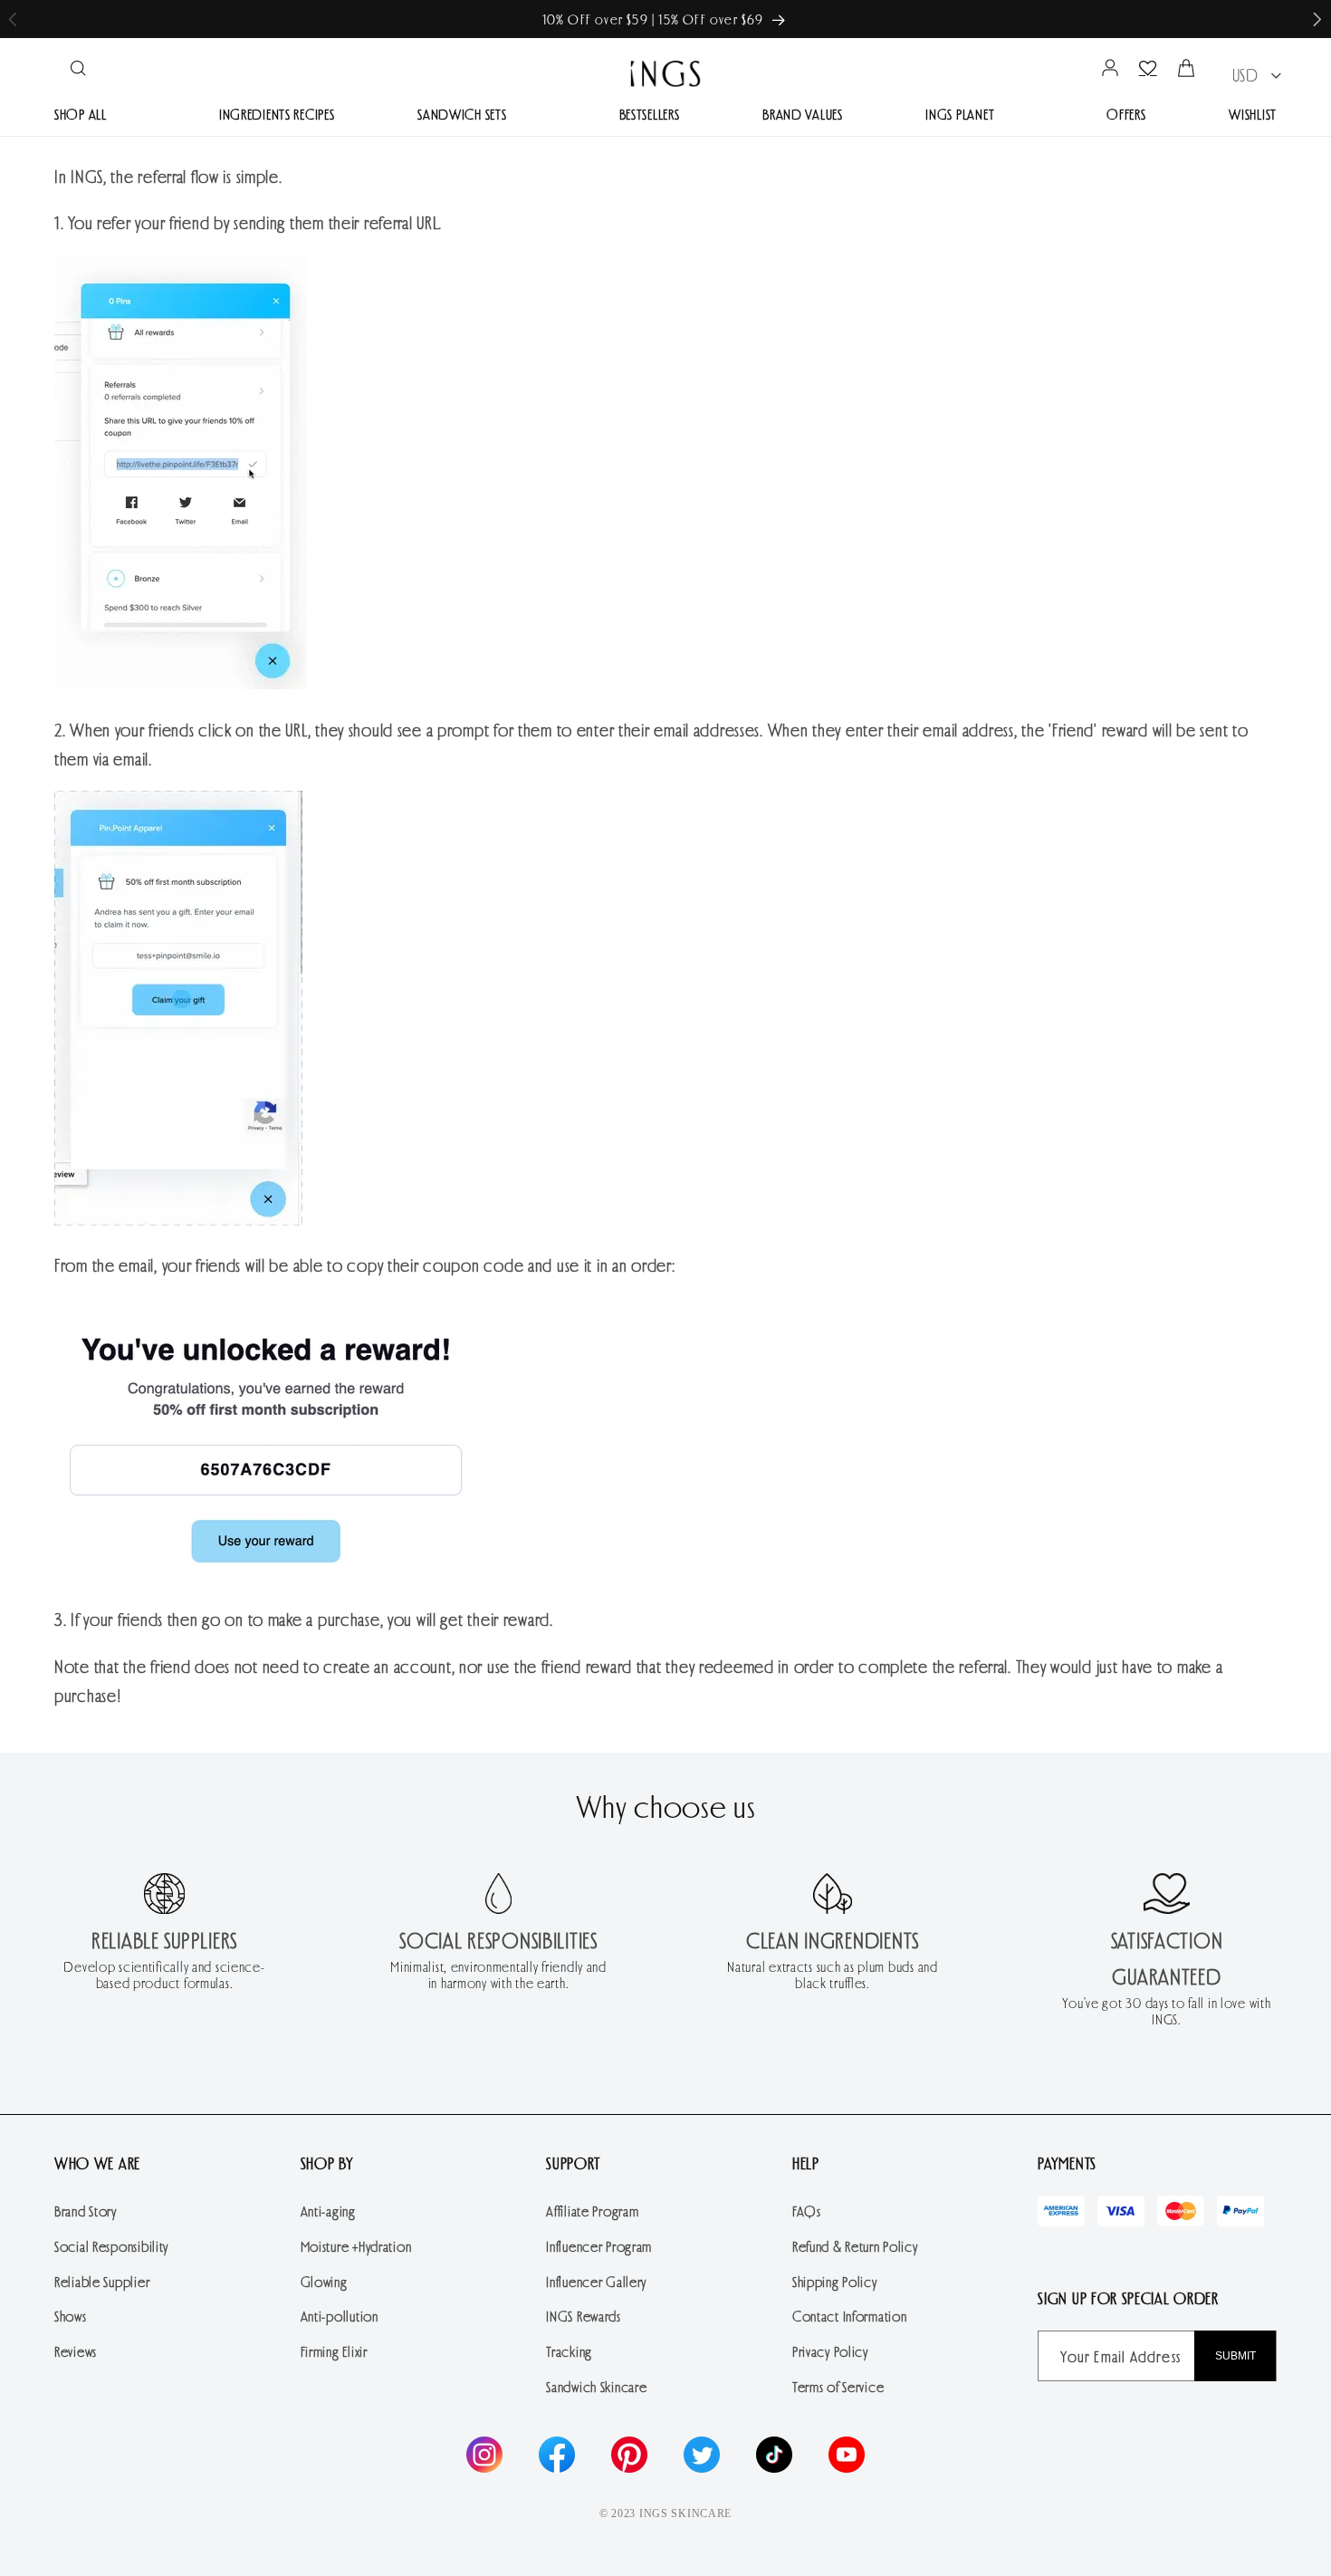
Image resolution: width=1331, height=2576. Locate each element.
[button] (1318, 19)
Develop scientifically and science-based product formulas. (164, 1975)
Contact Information (850, 2316)
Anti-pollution (340, 2316)
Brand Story (86, 2211)
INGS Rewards (584, 2316)
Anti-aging (328, 2211)
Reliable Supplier (102, 2281)
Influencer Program (599, 2246)
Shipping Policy (835, 2281)
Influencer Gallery (596, 2281)
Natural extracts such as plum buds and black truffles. (832, 1975)
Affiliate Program (592, 2211)
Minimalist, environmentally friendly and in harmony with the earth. (498, 1975)
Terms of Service (838, 2386)
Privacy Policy (830, 2351)
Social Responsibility (111, 2246)
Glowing (324, 2281)
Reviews (76, 2351)
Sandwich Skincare (596, 2386)
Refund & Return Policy (855, 2246)
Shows (71, 2316)
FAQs (807, 2211)
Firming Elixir (334, 2351)
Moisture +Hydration (356, 2246)
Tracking (569, 2351)
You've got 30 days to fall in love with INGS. (1166, 2011)
